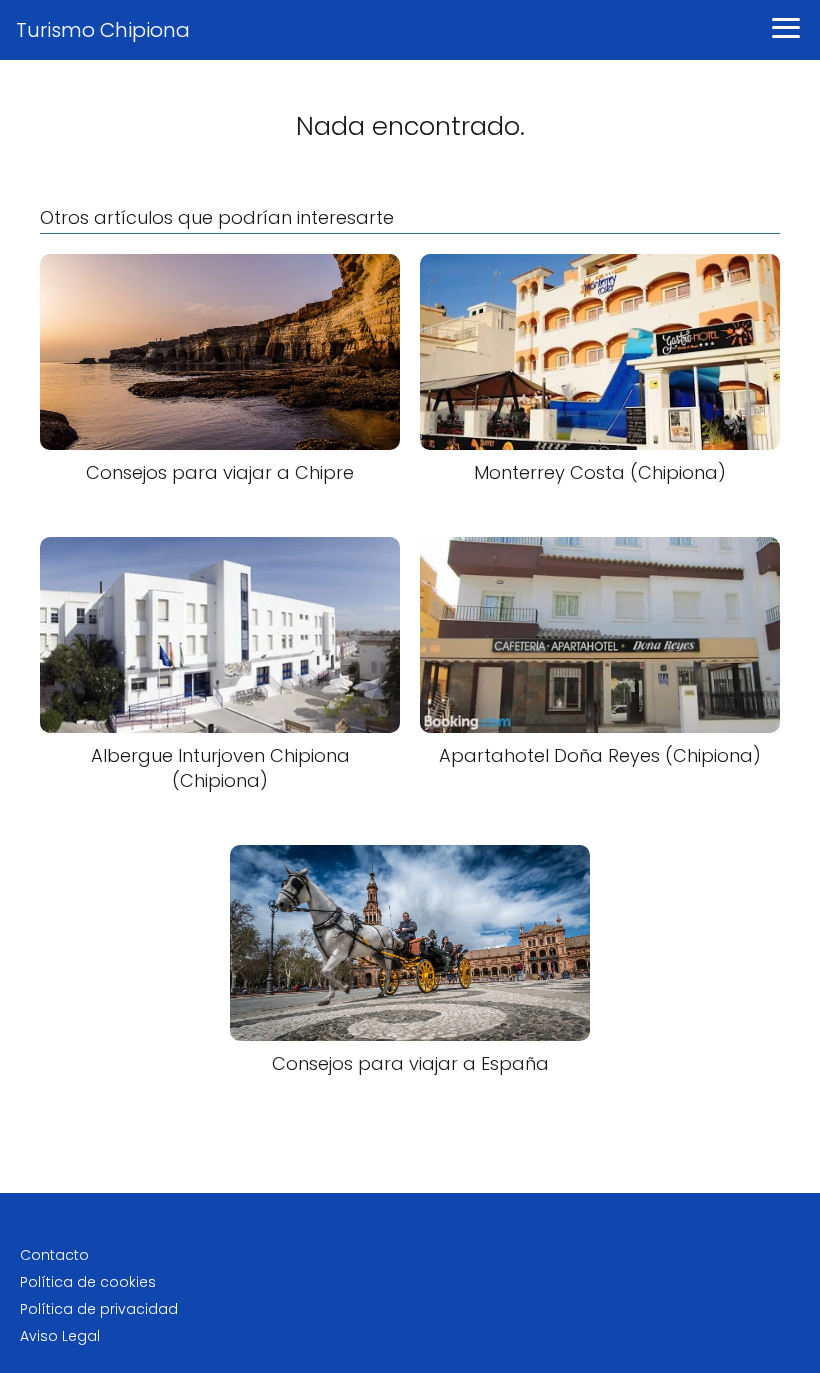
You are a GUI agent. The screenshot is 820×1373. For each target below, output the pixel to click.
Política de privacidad (99, 1309)
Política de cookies (88, 1282)
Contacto (54, 1255)
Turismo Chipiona (103, 30)
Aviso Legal (60, 1336)
